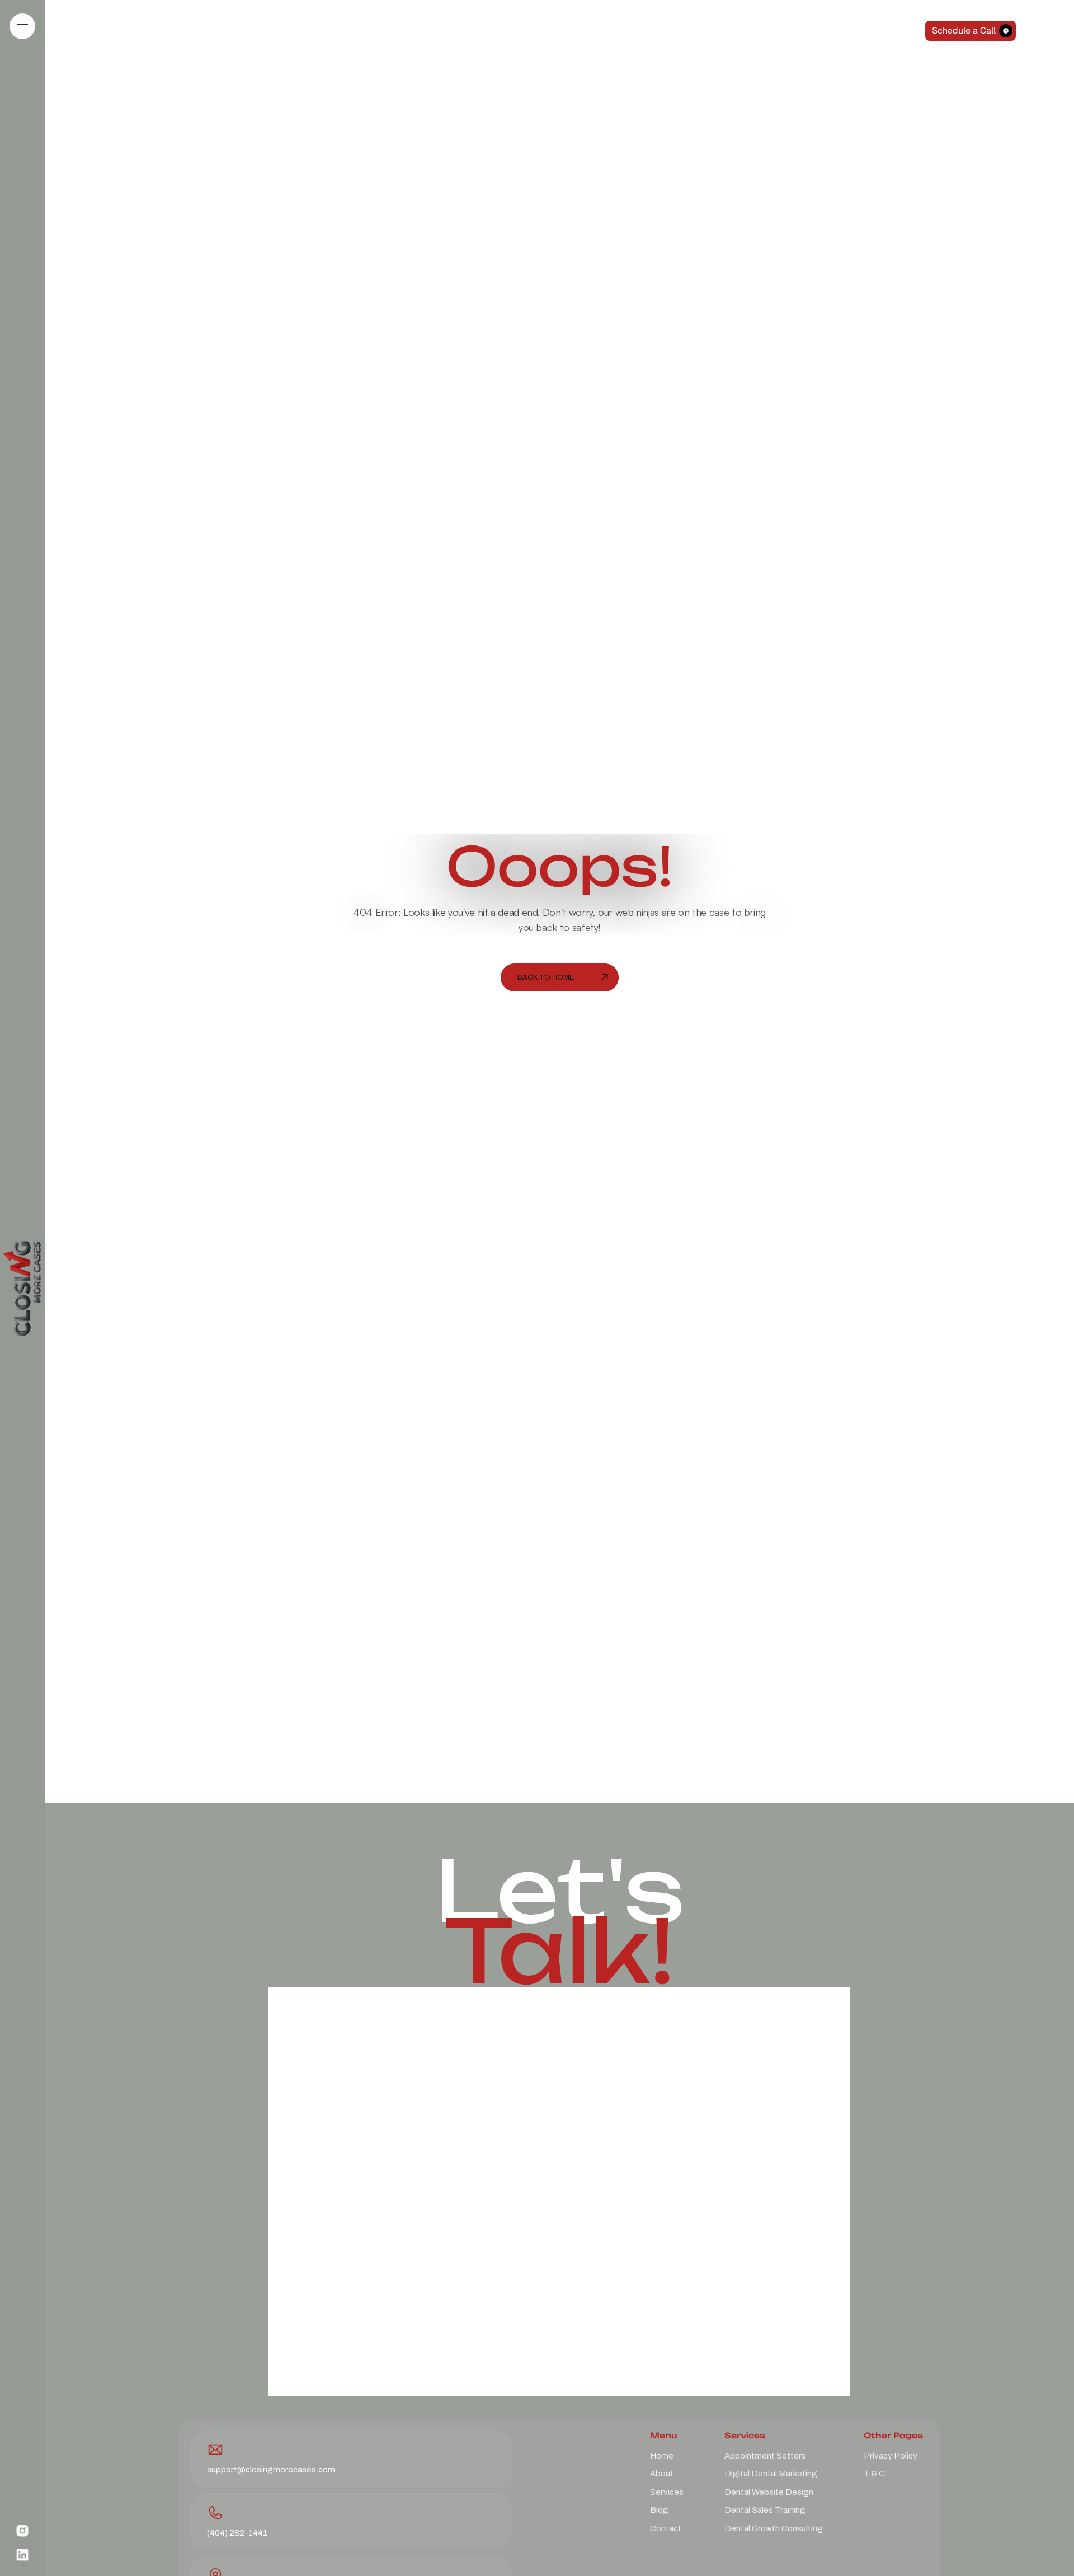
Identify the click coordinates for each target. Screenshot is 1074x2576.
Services (667, 2492)
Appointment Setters (765, 2455)
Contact (666, 2528)
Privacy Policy (891, 2455)
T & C (874, 2473)
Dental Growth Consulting (774, 2528)
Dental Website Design (769, 2492)
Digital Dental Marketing (771, 2473)
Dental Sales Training (765, 2510)
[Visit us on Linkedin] (22, 2555)
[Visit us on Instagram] (22, 2531)
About (662, 2473)
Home (662, 2455)
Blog (659, 2510)
